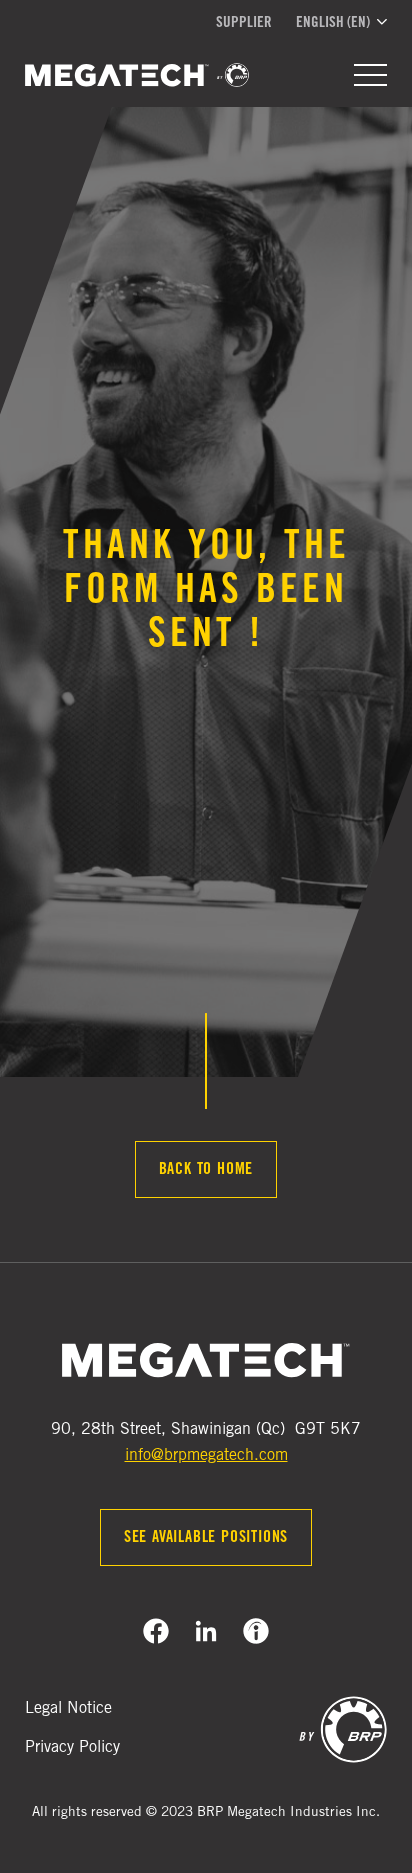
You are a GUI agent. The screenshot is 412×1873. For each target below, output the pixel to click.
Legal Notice (68, 1709)
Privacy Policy (72, 1748)
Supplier (244, 23)
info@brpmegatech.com (206, 1456)
